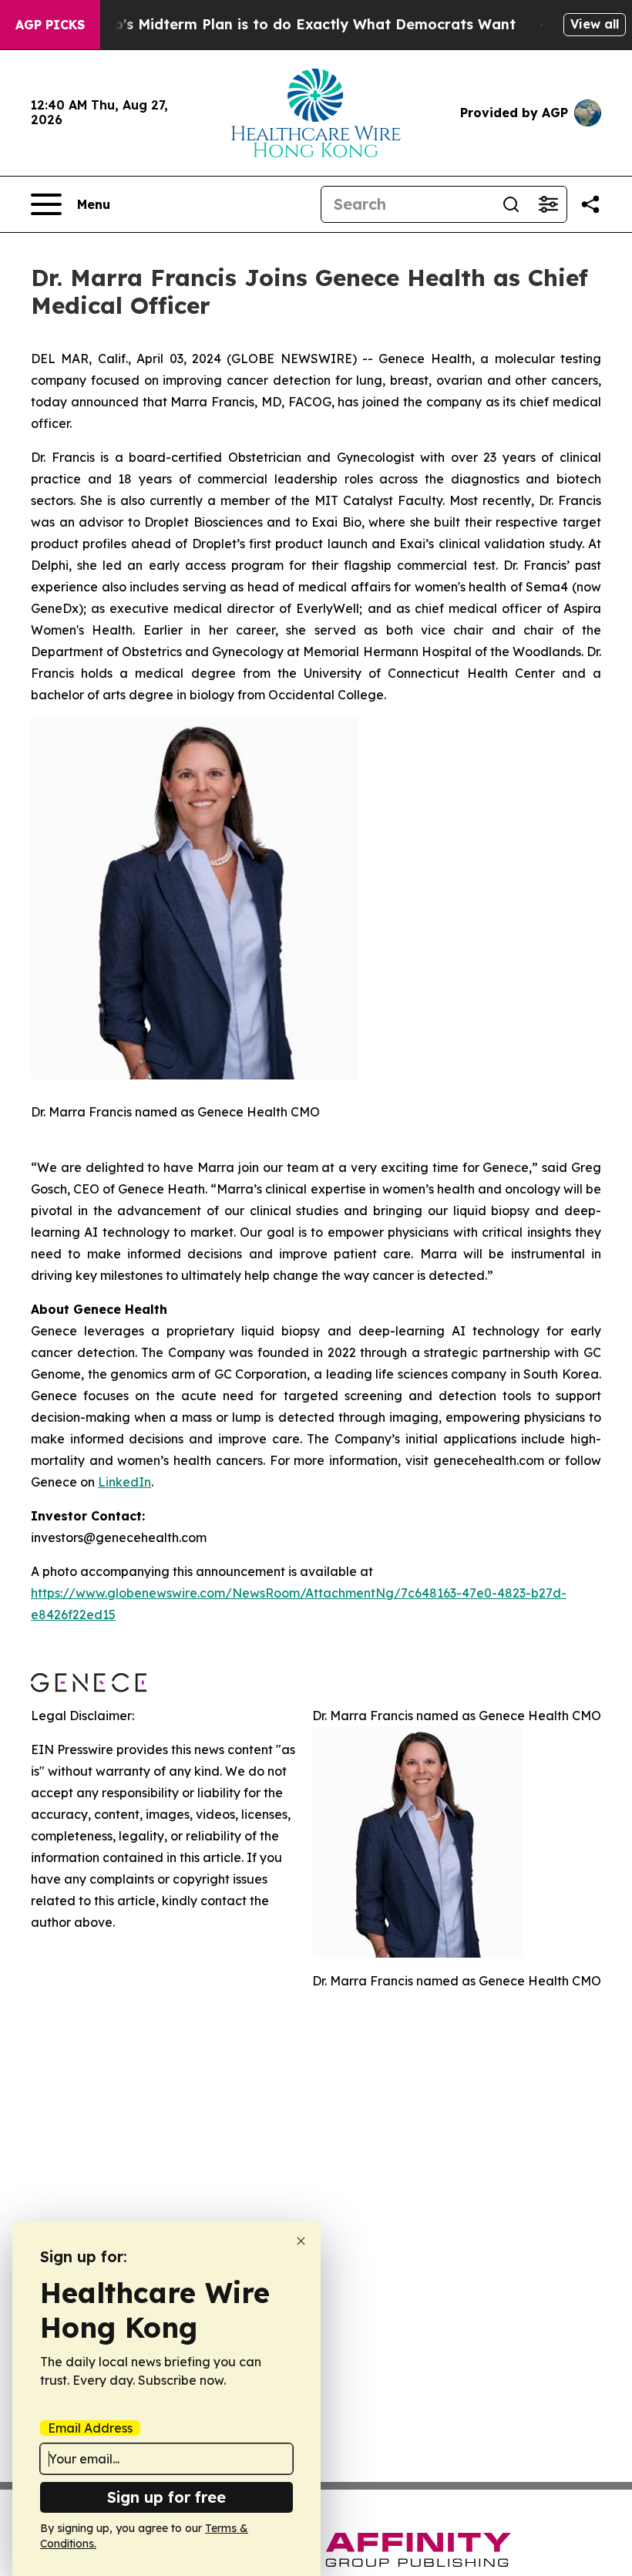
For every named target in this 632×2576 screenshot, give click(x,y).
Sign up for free (166, 2497)
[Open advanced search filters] (548, 204)
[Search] (511, 204)
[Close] (301, 2241)
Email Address (90, 2428)
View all (595, 24)
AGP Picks (50, 25)
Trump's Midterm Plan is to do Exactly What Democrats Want (297, 24)
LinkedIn (124, 1482)
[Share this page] (590, 204)
